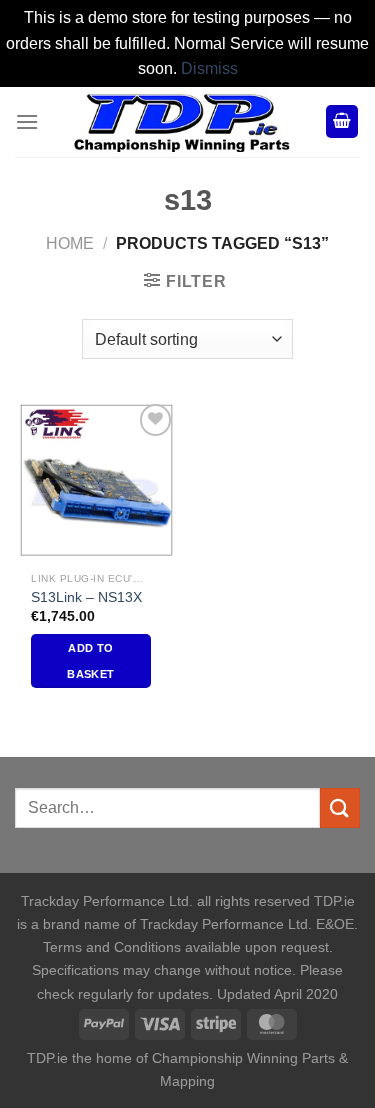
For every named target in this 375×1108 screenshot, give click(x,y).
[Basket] (342, 121)
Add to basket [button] (90, 661)
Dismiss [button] (209, 68)
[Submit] (340, 807)
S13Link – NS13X (86, 597)
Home (70, 243)
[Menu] (27, 121)
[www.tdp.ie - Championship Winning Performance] (182, 122)
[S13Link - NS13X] (96, 480)
